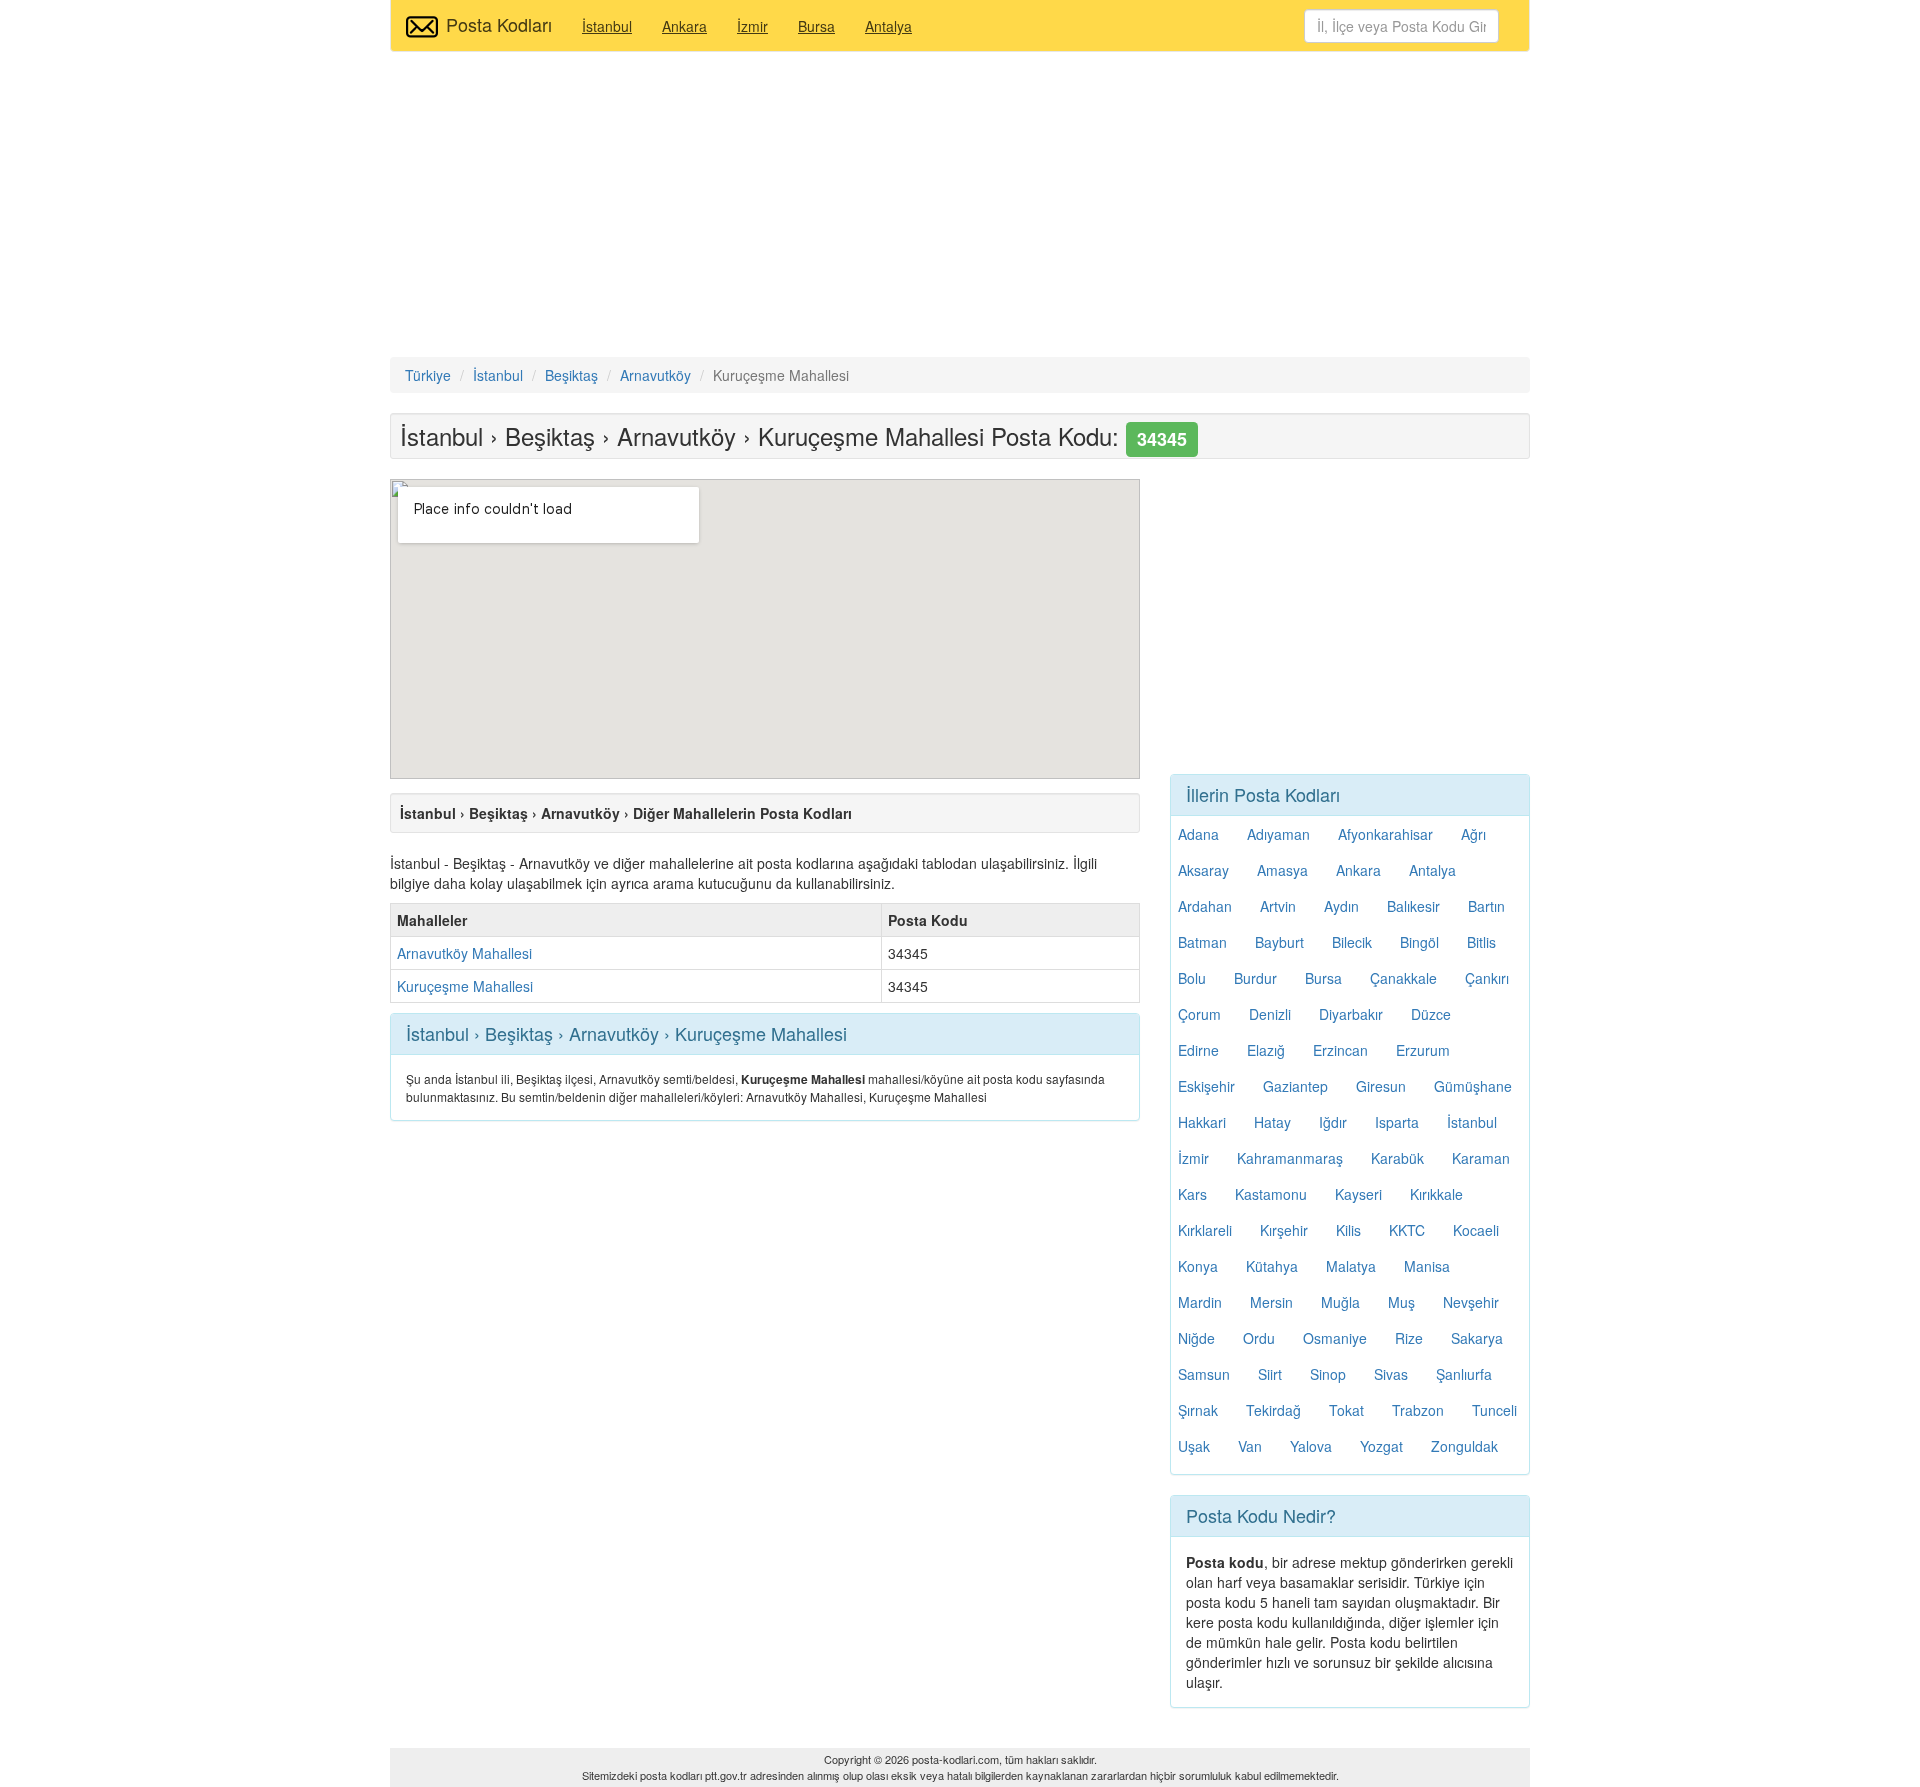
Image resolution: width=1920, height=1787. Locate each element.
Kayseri (1358, 1194)
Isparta (1397, 1122)
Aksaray (1203, 870)
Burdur (1255, 978)
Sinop (1328, 1374)
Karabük (1397, 1158)
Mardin (1200, 1302)
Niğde (1196, 1338)
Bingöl (1419, 942)
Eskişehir (1206, 1086)
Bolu (1192, 978)
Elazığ (1266, 1050)
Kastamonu (1271, 1194)
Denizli (1270, 1014)
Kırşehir (1284, 1230)
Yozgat (1381, 1446)
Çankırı (1487, 978)
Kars (1192, 1194)
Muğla (1340, 1302)
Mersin (1271, 1302)
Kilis (1348, 1230)
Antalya (888, 26)
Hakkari (1202, 1122)
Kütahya (1272, 1266)
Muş (1401, 1302)
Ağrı (1473, 834)
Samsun (1204, 1374)
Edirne (1198, 1050)
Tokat (1346, 1410)
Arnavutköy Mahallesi (464, 953)
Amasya (1282, 870)
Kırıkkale (1436, 1194)
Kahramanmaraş (1290, 1158)
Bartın (1486, 906)
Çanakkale (1403, 978)
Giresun (1381, 1086)
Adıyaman (1278, 834)
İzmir (752, 26)
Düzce (1431, 1014)
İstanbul (607, 26)
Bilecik (1352, 942)
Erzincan (1340, 1050)
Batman (1202, 942)
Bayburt (1279, 942)
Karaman (1481, 1158)
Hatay (1272, 1122)
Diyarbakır (1351, 1014)
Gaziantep (1295, 1086)
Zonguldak (1464, 1446)
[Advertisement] (960, 207)
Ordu (1259, 1338)
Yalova (1311, 1446)
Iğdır (1333, 1122)
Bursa (816, 26)
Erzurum (1423, 1050)
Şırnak (1198, 1410)
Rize (1409, 1338)
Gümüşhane (1473, 1086)
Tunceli (1494, 1410)
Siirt (1270, 1374)
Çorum (1199, 1014)
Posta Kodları (499, 24)
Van (1250, 1446)
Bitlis (1481, 942)
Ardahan (1205, 906)
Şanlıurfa (1464, 1374)
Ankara (684, 26)
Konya (1198, 1266)
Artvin (1278, 906)
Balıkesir (1413, 906)
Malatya (1351, 1266)
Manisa (1427, 1266)
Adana (1198, 834)
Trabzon (1418, 1410)
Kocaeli (1476, 1230)
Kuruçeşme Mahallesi (465, 986)
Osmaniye (1335, 1338)
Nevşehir (1471, 1302)
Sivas (1391, 1374)
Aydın (1341, 906)
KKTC (1407, 1230)
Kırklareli (1205, 1230)
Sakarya (1477, 1338)
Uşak (1194, 1446)
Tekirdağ (1273, 1410)
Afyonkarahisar (1385, 834)
